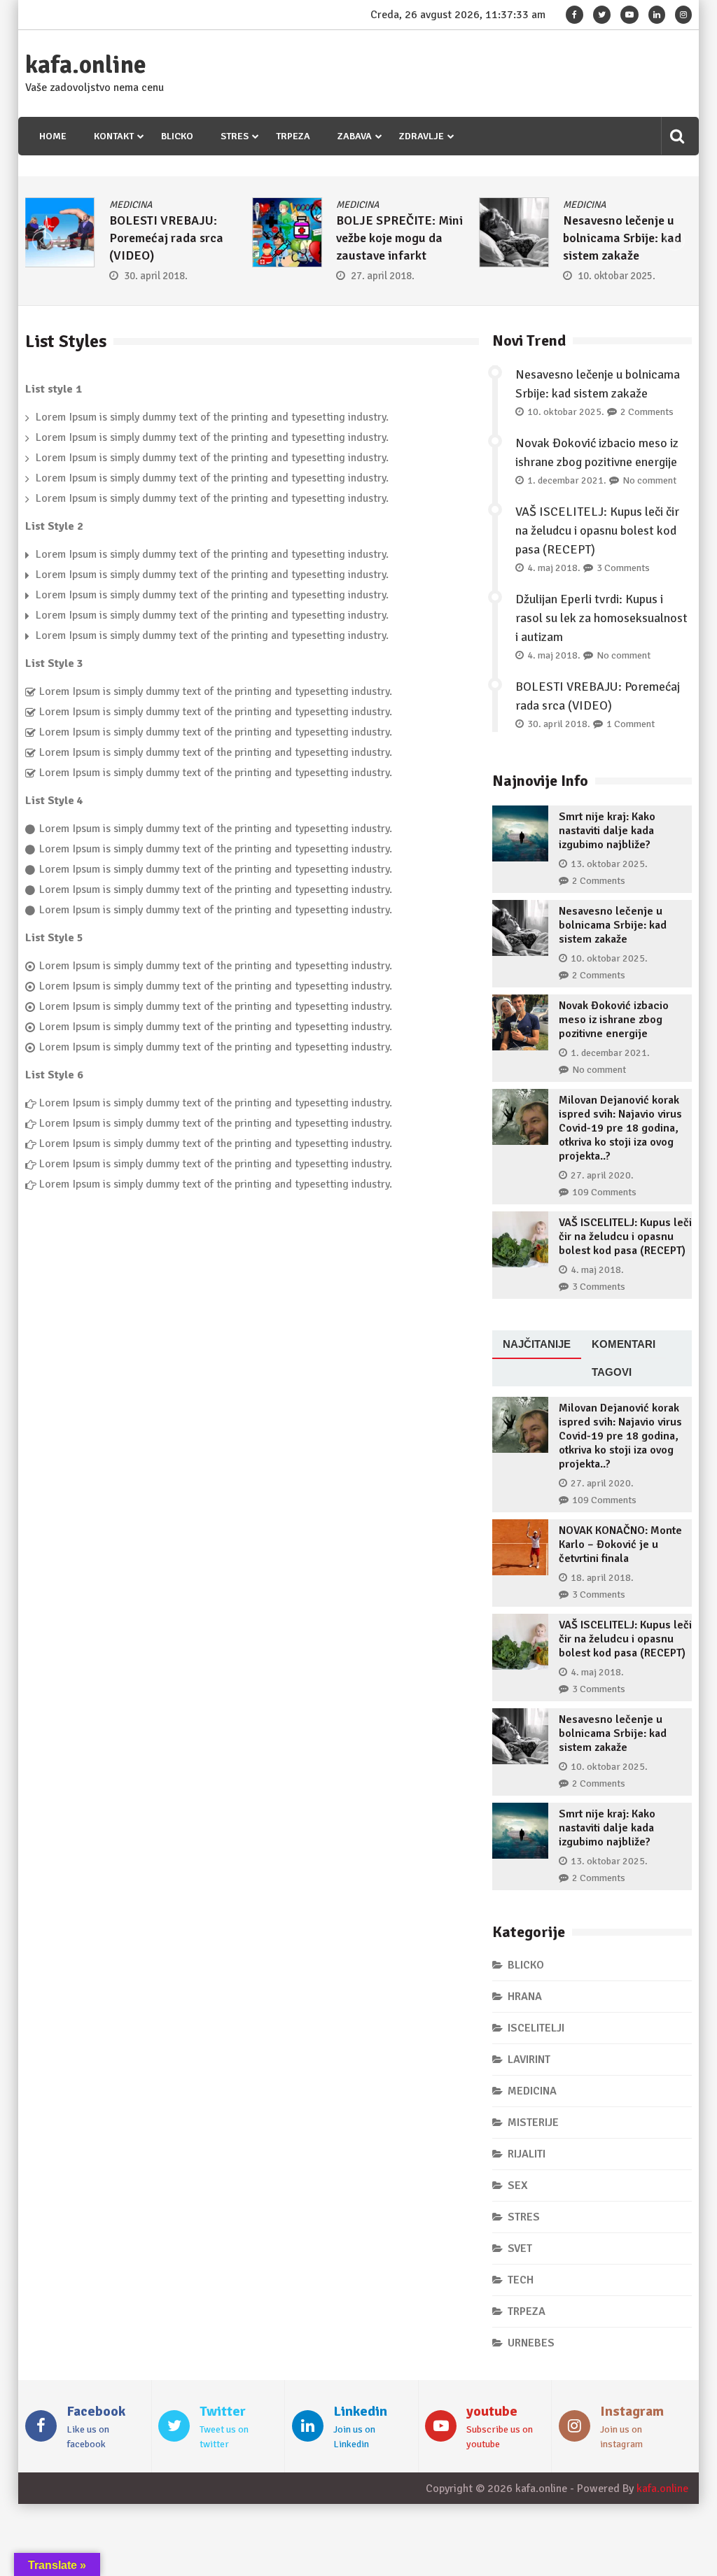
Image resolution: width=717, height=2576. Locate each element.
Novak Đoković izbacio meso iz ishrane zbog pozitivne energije (614, 1020)
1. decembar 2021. (567, 480)
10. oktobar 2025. (617, 276)
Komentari (624, 1344)
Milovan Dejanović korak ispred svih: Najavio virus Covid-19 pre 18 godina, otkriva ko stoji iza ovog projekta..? (620, 1128)
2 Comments (647, 412)
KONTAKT (114, 136)
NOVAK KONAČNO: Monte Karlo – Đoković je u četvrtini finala (620, 1544)
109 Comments (604, 1192)
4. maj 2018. (554, 568)
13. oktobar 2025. (609, 864)
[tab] (537, 1345)
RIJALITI (527, 2154)
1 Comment (631, 724)
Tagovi (612, 1372)
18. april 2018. (602, 1578)
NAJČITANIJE (537, 1344)
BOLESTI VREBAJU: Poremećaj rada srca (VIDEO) (166, 238)
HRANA (525, 1997)
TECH (521, 2280)
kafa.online (86, 65)
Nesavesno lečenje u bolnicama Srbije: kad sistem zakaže (622, 238)
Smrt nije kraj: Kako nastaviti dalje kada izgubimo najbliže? (607, 831)
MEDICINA (131, 205)
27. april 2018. (383, 276)
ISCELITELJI (536, 2028)
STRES (235, 136)
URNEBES (531, 2343)
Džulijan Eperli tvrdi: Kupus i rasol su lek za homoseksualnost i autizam (601, 618)
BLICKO (177, 136)
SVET (520, 2248)
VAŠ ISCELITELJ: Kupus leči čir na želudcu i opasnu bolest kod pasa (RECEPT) (597, 530)
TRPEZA (293, 136)
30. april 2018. (156, 276)
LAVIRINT (529, 2060)
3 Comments (623, 568)
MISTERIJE (533, 2123)
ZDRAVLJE (422, 136)
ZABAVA (355, 136)
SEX (518, 2186)
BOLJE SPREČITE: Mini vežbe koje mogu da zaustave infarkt (399, 238)
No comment (649, 480)
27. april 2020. (602, 1175)
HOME (53, 136)
